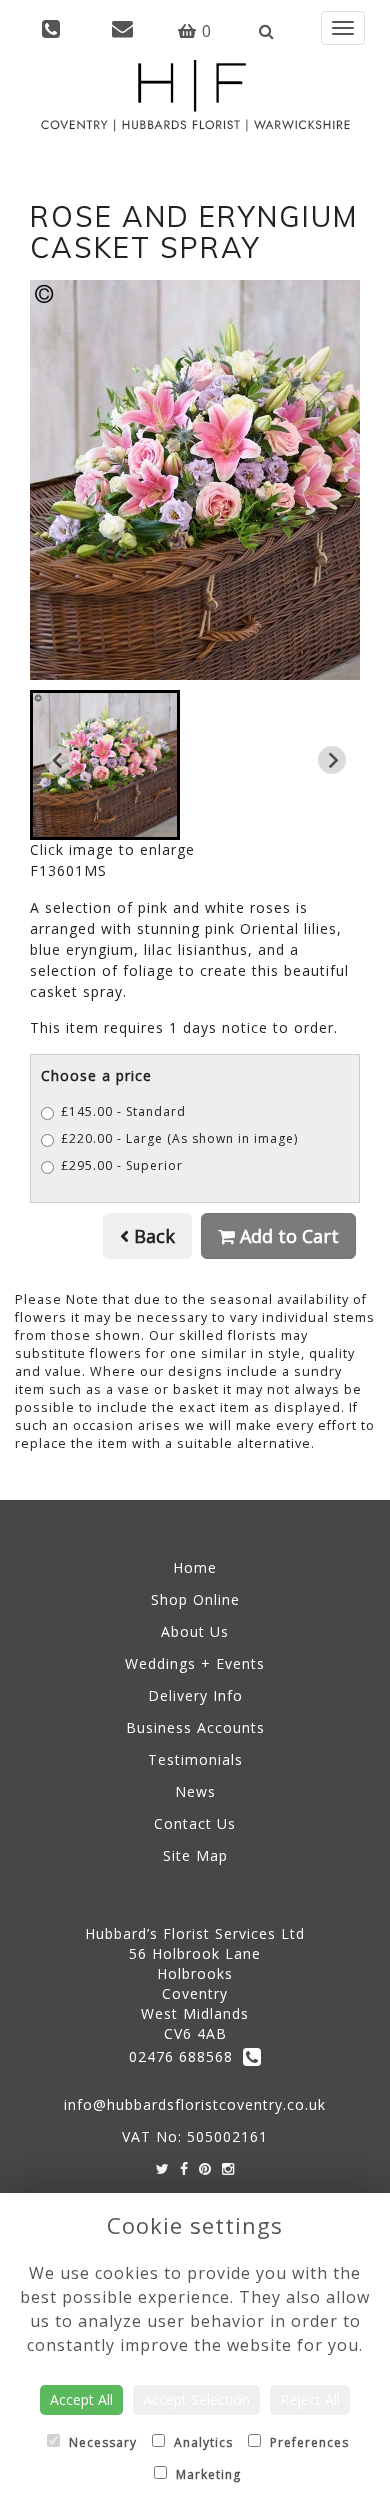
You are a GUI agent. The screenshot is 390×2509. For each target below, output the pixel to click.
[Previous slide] (58, 760)
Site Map (195, 1855)
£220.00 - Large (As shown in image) (179, 1138)
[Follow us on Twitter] (163, 2168)
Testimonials (195, 1759)
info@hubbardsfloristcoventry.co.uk (195, 2104)
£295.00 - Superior (122, 1165)
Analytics (201, 2442)
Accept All (81, 2399)
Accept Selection (196, 2399)
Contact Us (195, 1823)
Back (152, 1236)
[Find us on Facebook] (184, 2168)
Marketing (206, 2474)
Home (195, 1567)
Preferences (307, 2442)
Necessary (101, 2442)
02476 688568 (186, 2056)
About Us (195, 1631)
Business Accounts (195, 1727)
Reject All (310, 2399)
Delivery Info (195, 1695)
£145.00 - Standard (123, 1111)
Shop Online (195, 1599)
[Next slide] (332, 760)
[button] (105, 765)
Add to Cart (287, 1236)
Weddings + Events (195, 1663)
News (195, 1791)
